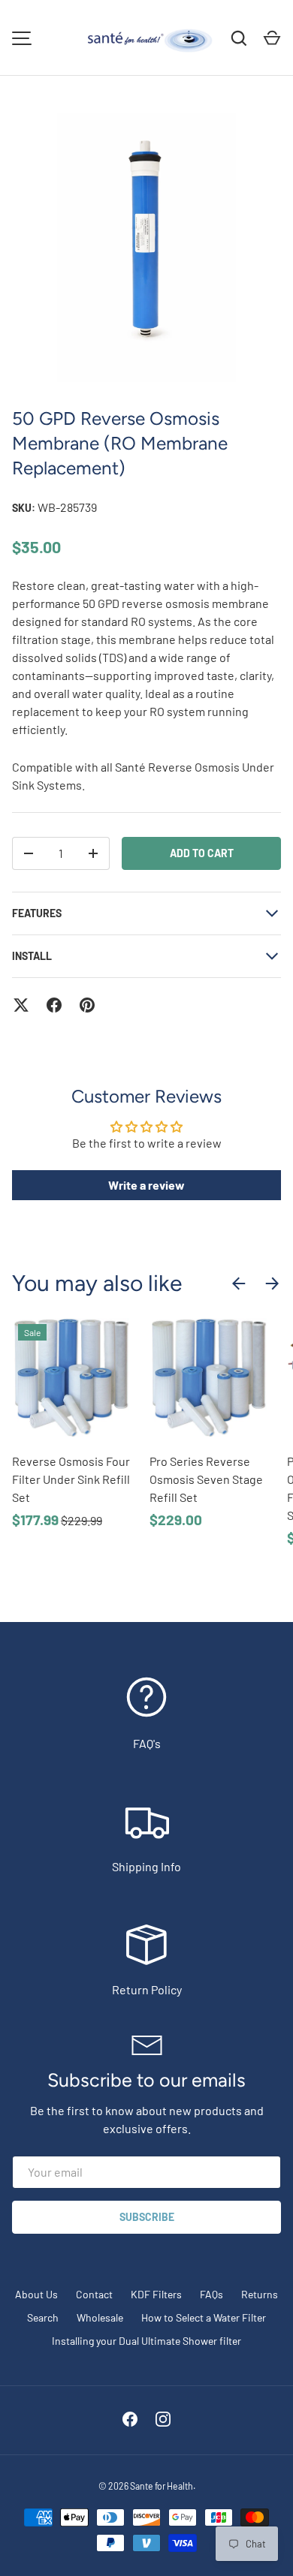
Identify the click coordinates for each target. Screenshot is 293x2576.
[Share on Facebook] (54, 1005)
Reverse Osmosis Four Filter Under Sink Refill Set (71, 1479)
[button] (272, 38)
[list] (146, 248)
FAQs (211, 2294)
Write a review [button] (146, 1185)
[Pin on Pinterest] (87, 1005)
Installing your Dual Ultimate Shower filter (146, 2341)
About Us (36, 2294)
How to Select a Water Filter (204, 2317)
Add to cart (202, 853)
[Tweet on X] (21, 1005)
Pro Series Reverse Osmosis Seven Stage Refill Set (206, 1479)
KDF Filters (156, 2294)
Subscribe (147, 2217)
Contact (94, 2294)
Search (43, 2317)
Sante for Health (162, 2486)
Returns (260, 2294)
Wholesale (100, 2317)
